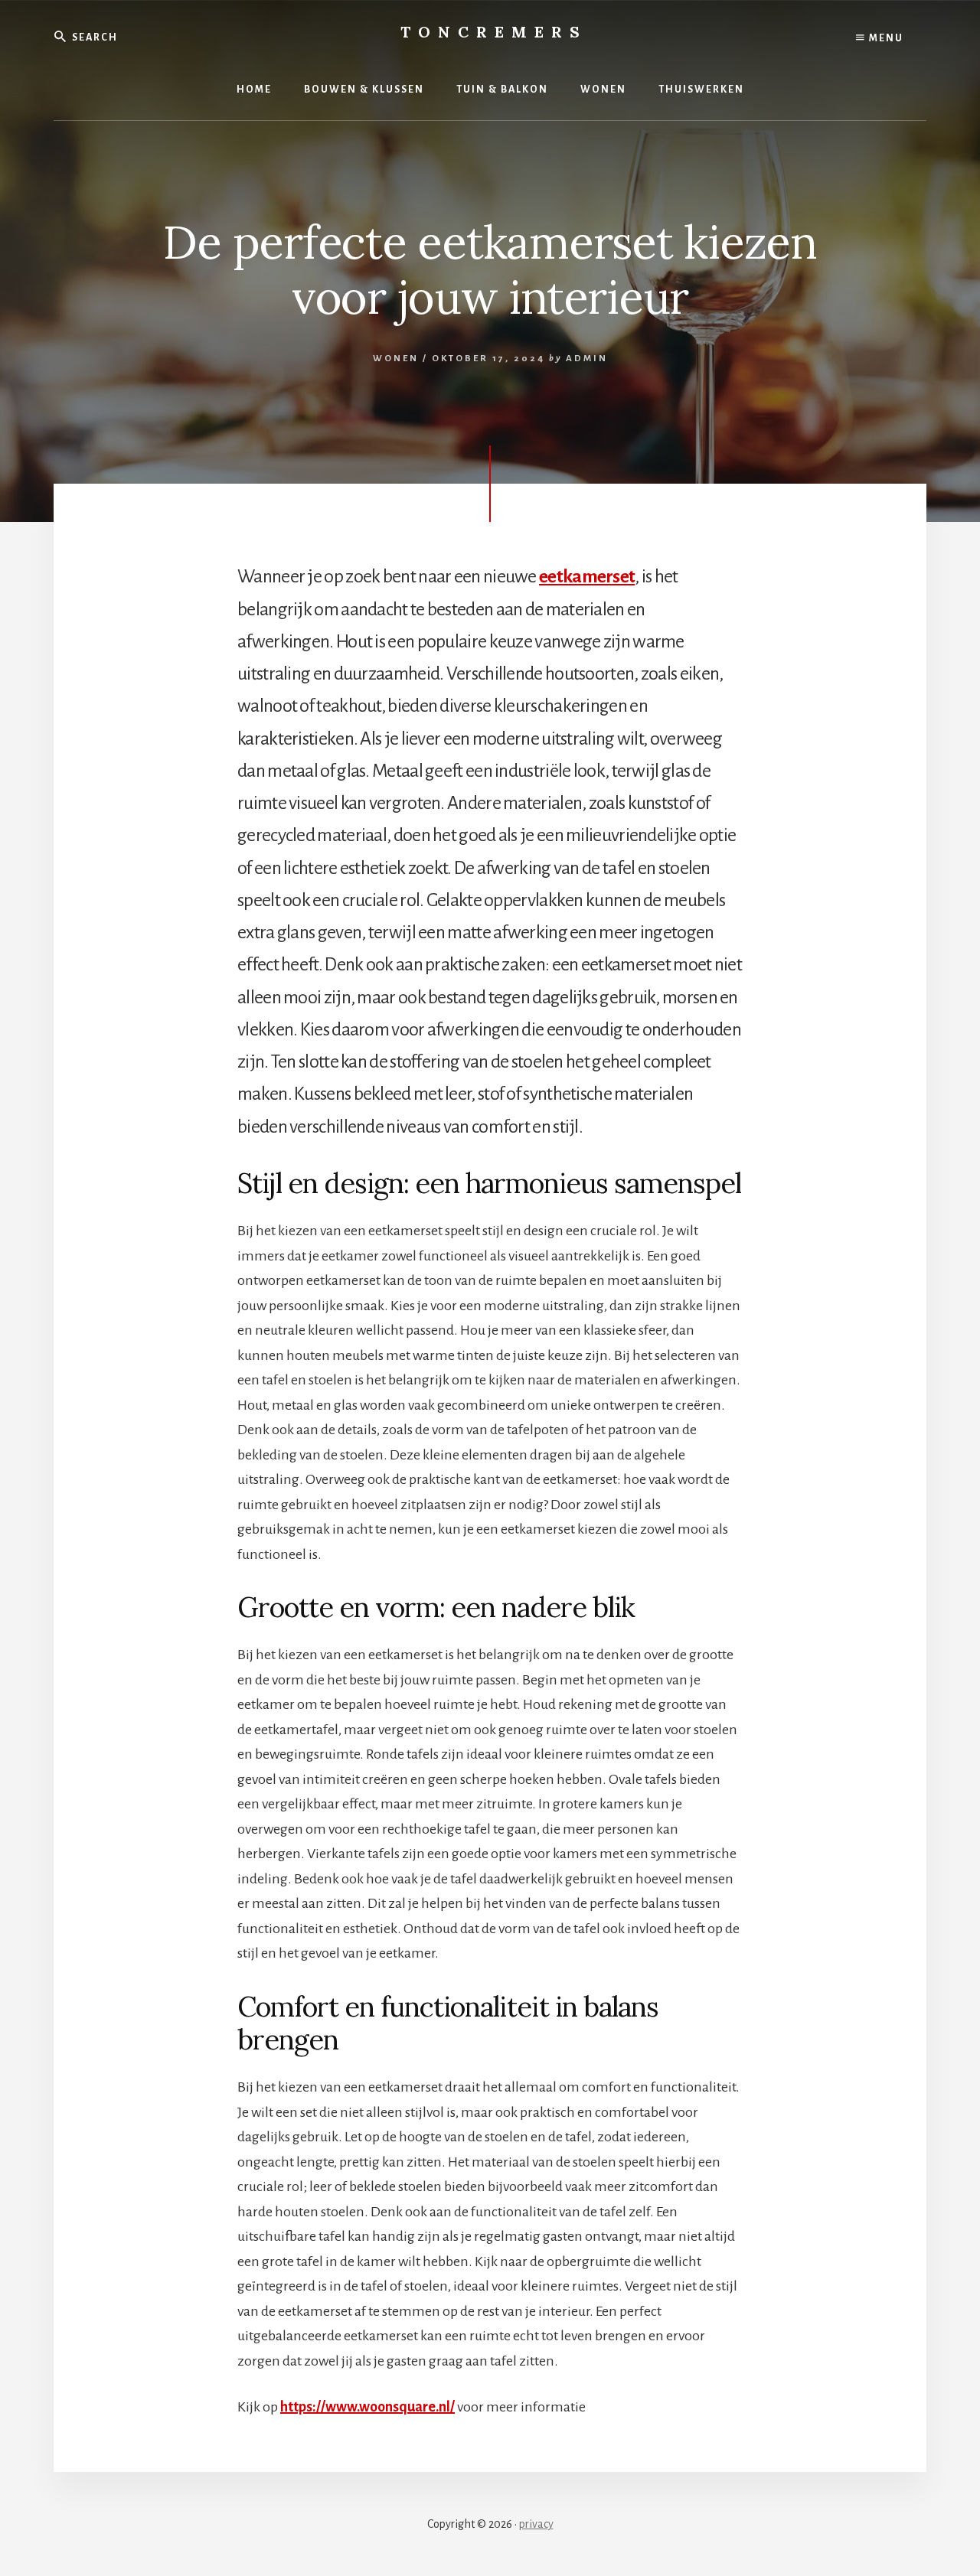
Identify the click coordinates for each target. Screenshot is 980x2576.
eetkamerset (587, 576)
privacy (536, 2524)
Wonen (396, 359)
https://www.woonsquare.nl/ (367, 2407)
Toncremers (494, 32)
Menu (885, 38)
